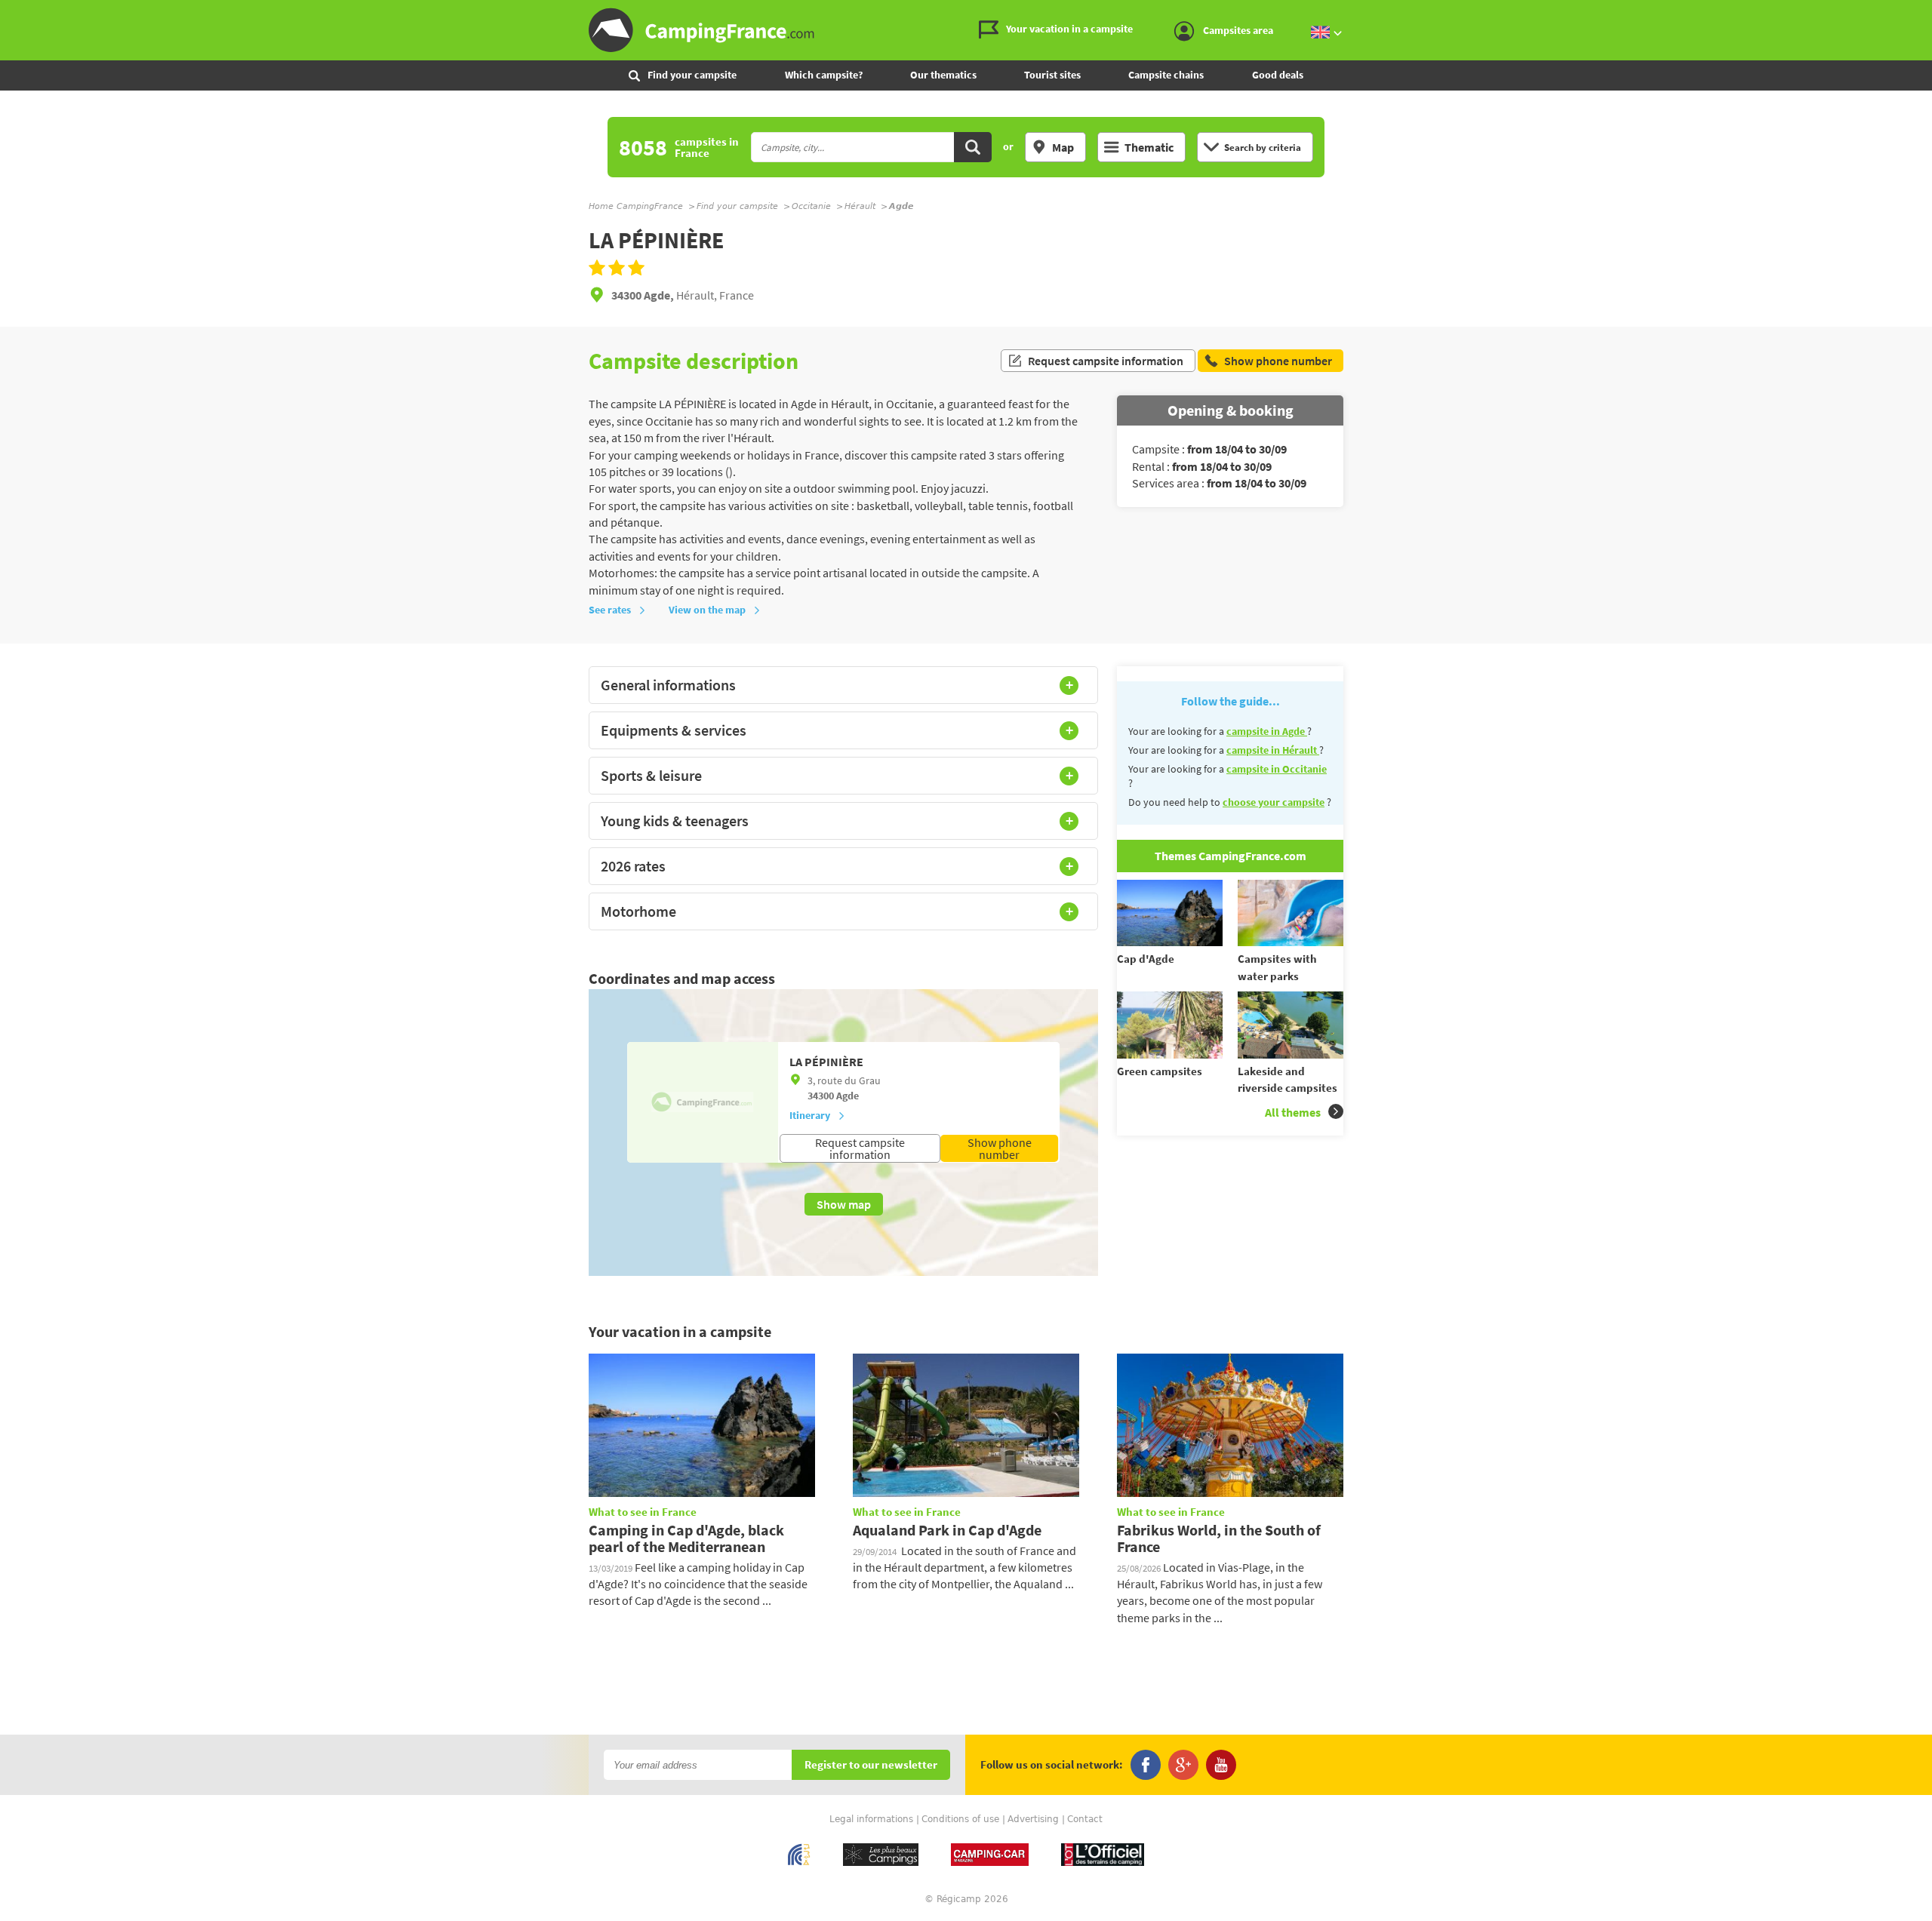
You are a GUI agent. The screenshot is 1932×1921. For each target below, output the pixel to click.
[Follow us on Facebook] (1146, 1765)
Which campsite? (824, 75)
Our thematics (943, 75)
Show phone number (1000, 1148)
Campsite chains (1166, 75)
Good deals (1278, 75)
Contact (1085, 1819)
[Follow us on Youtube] (1221, 1765)
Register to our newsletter (871, 1765)
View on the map (707, 610)
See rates (610, 610)
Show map (844, 1204)
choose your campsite (1274, 802)
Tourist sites (1052, 75)
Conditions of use (960, 1819)
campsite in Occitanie (1277, 769)
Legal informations (871, 1819)
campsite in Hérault (1273, 750)
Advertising (1033, 1819)
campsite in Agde (1267, 731)
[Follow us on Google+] (1183, 1765)
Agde (848, 1096)
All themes (1293, 1112)
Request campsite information (1106, 361)
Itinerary (810, 1115)
